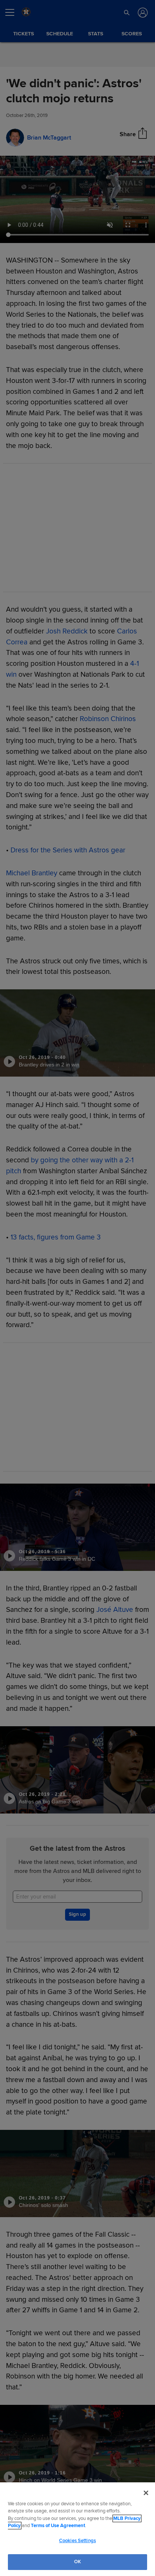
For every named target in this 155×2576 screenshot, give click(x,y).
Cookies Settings (77, 2541)
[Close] (146, 2493)
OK (77, 2562)
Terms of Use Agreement (58, 2526)
